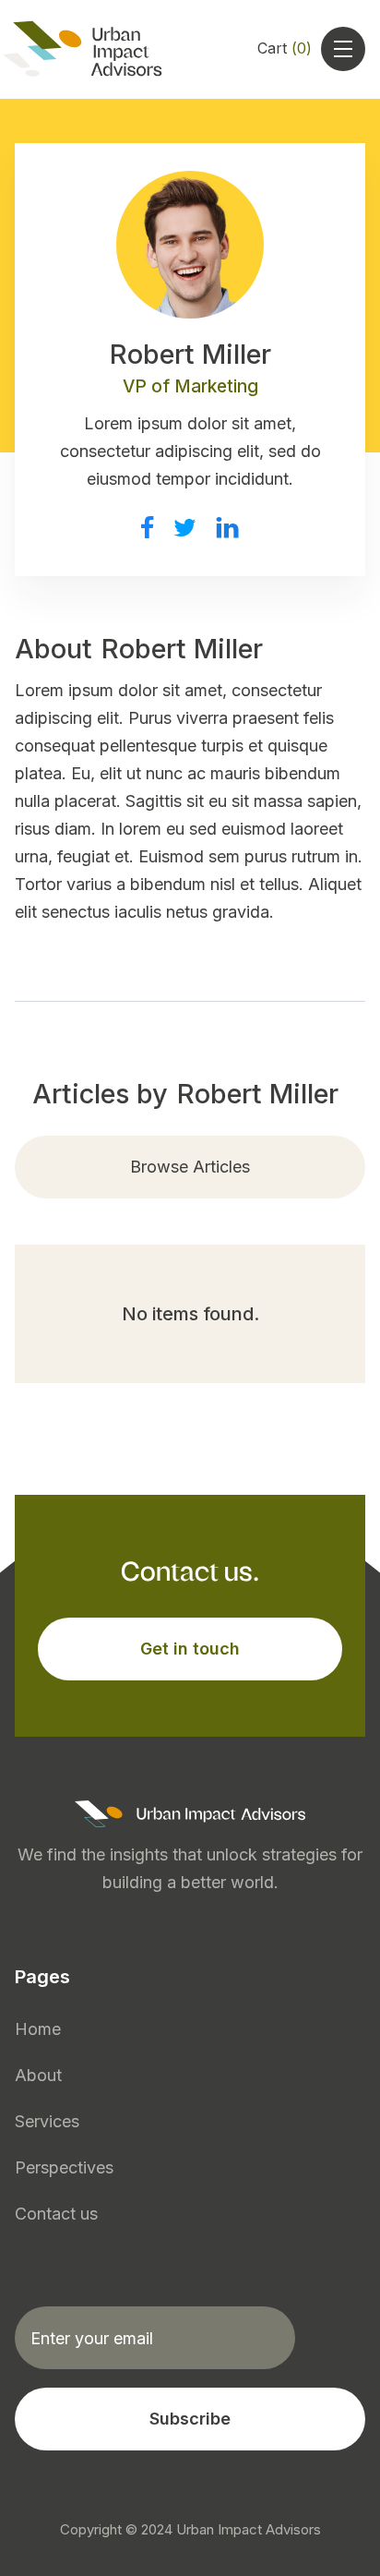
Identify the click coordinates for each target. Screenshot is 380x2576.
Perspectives (64, 2167)
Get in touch (190, 1649)
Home (38, 2029)
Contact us (56, 2214)
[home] (95, 49)
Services (47, 2121)
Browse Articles (190, 1167)
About (38, 2075)
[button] (285, 49)
